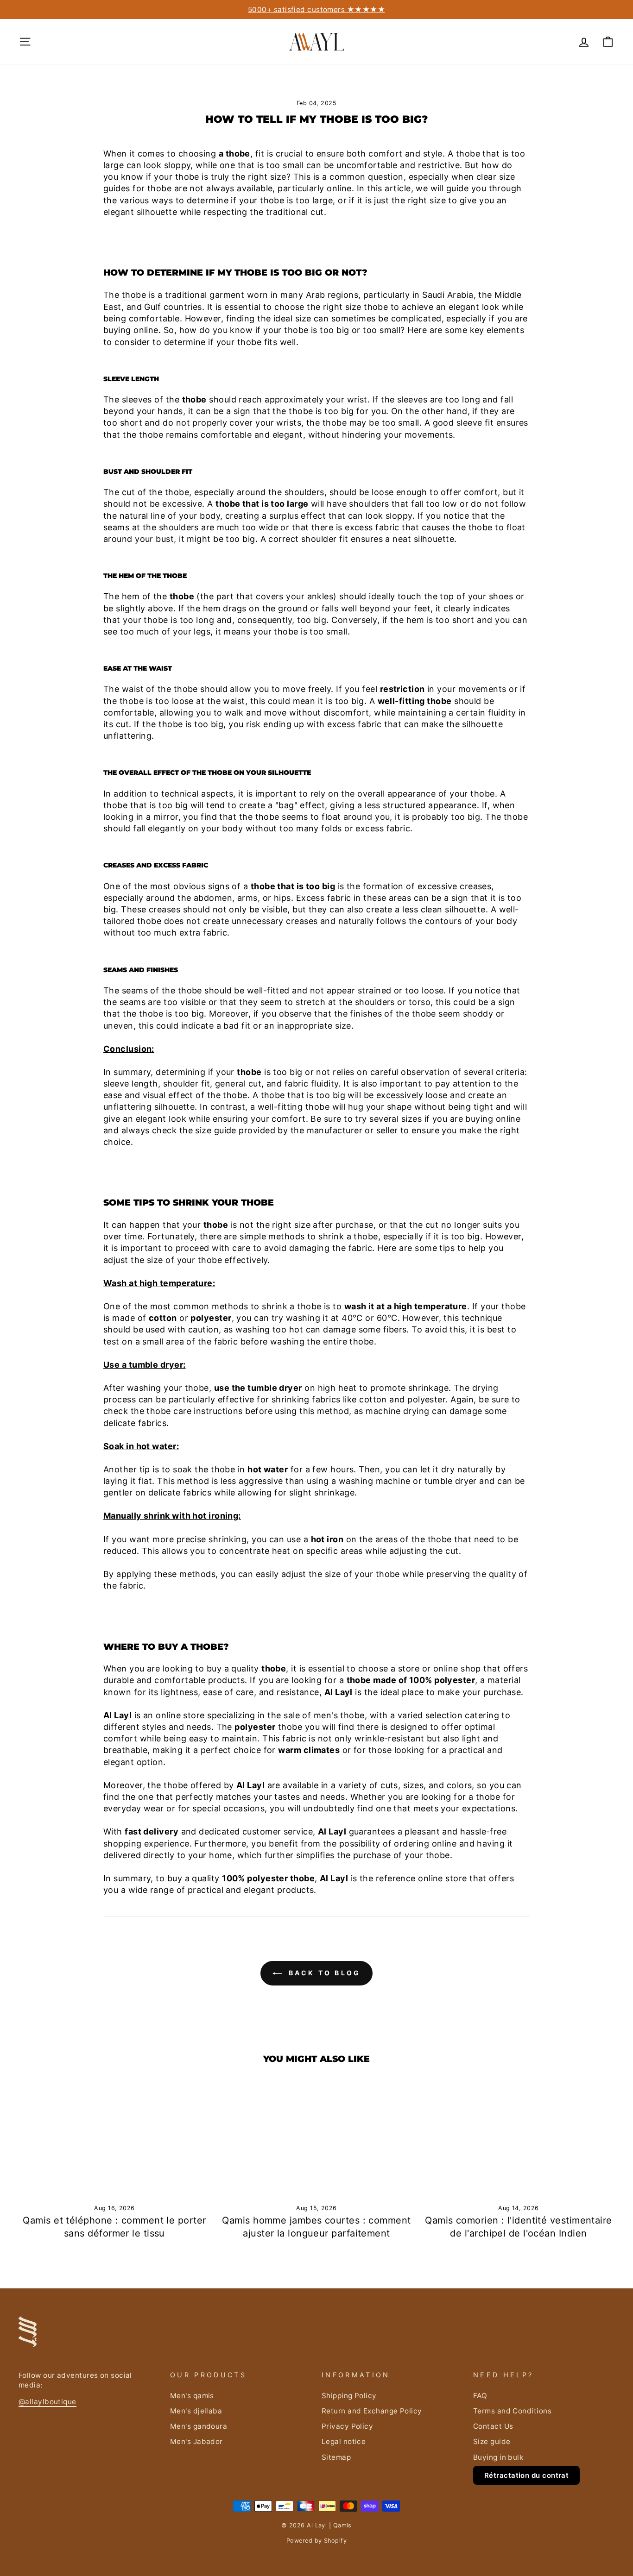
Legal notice (344, 2441)
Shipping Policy (349, 2396)
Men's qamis (192, 2396)
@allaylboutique (47, 2402)
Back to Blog (323, 1973)
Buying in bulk (498, 2457)
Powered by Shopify (316, 2541)
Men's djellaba (196, 2411)
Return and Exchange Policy (372, 2411)
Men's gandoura (199, 2426)
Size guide (492, 2441)
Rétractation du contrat (526, 2475)
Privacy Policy (347, 2426)
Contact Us (493, 2426)
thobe (134, 295)
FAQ (480, 2396)
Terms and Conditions (512, 2411)
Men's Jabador (196, 2441)
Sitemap (336, 2457)
